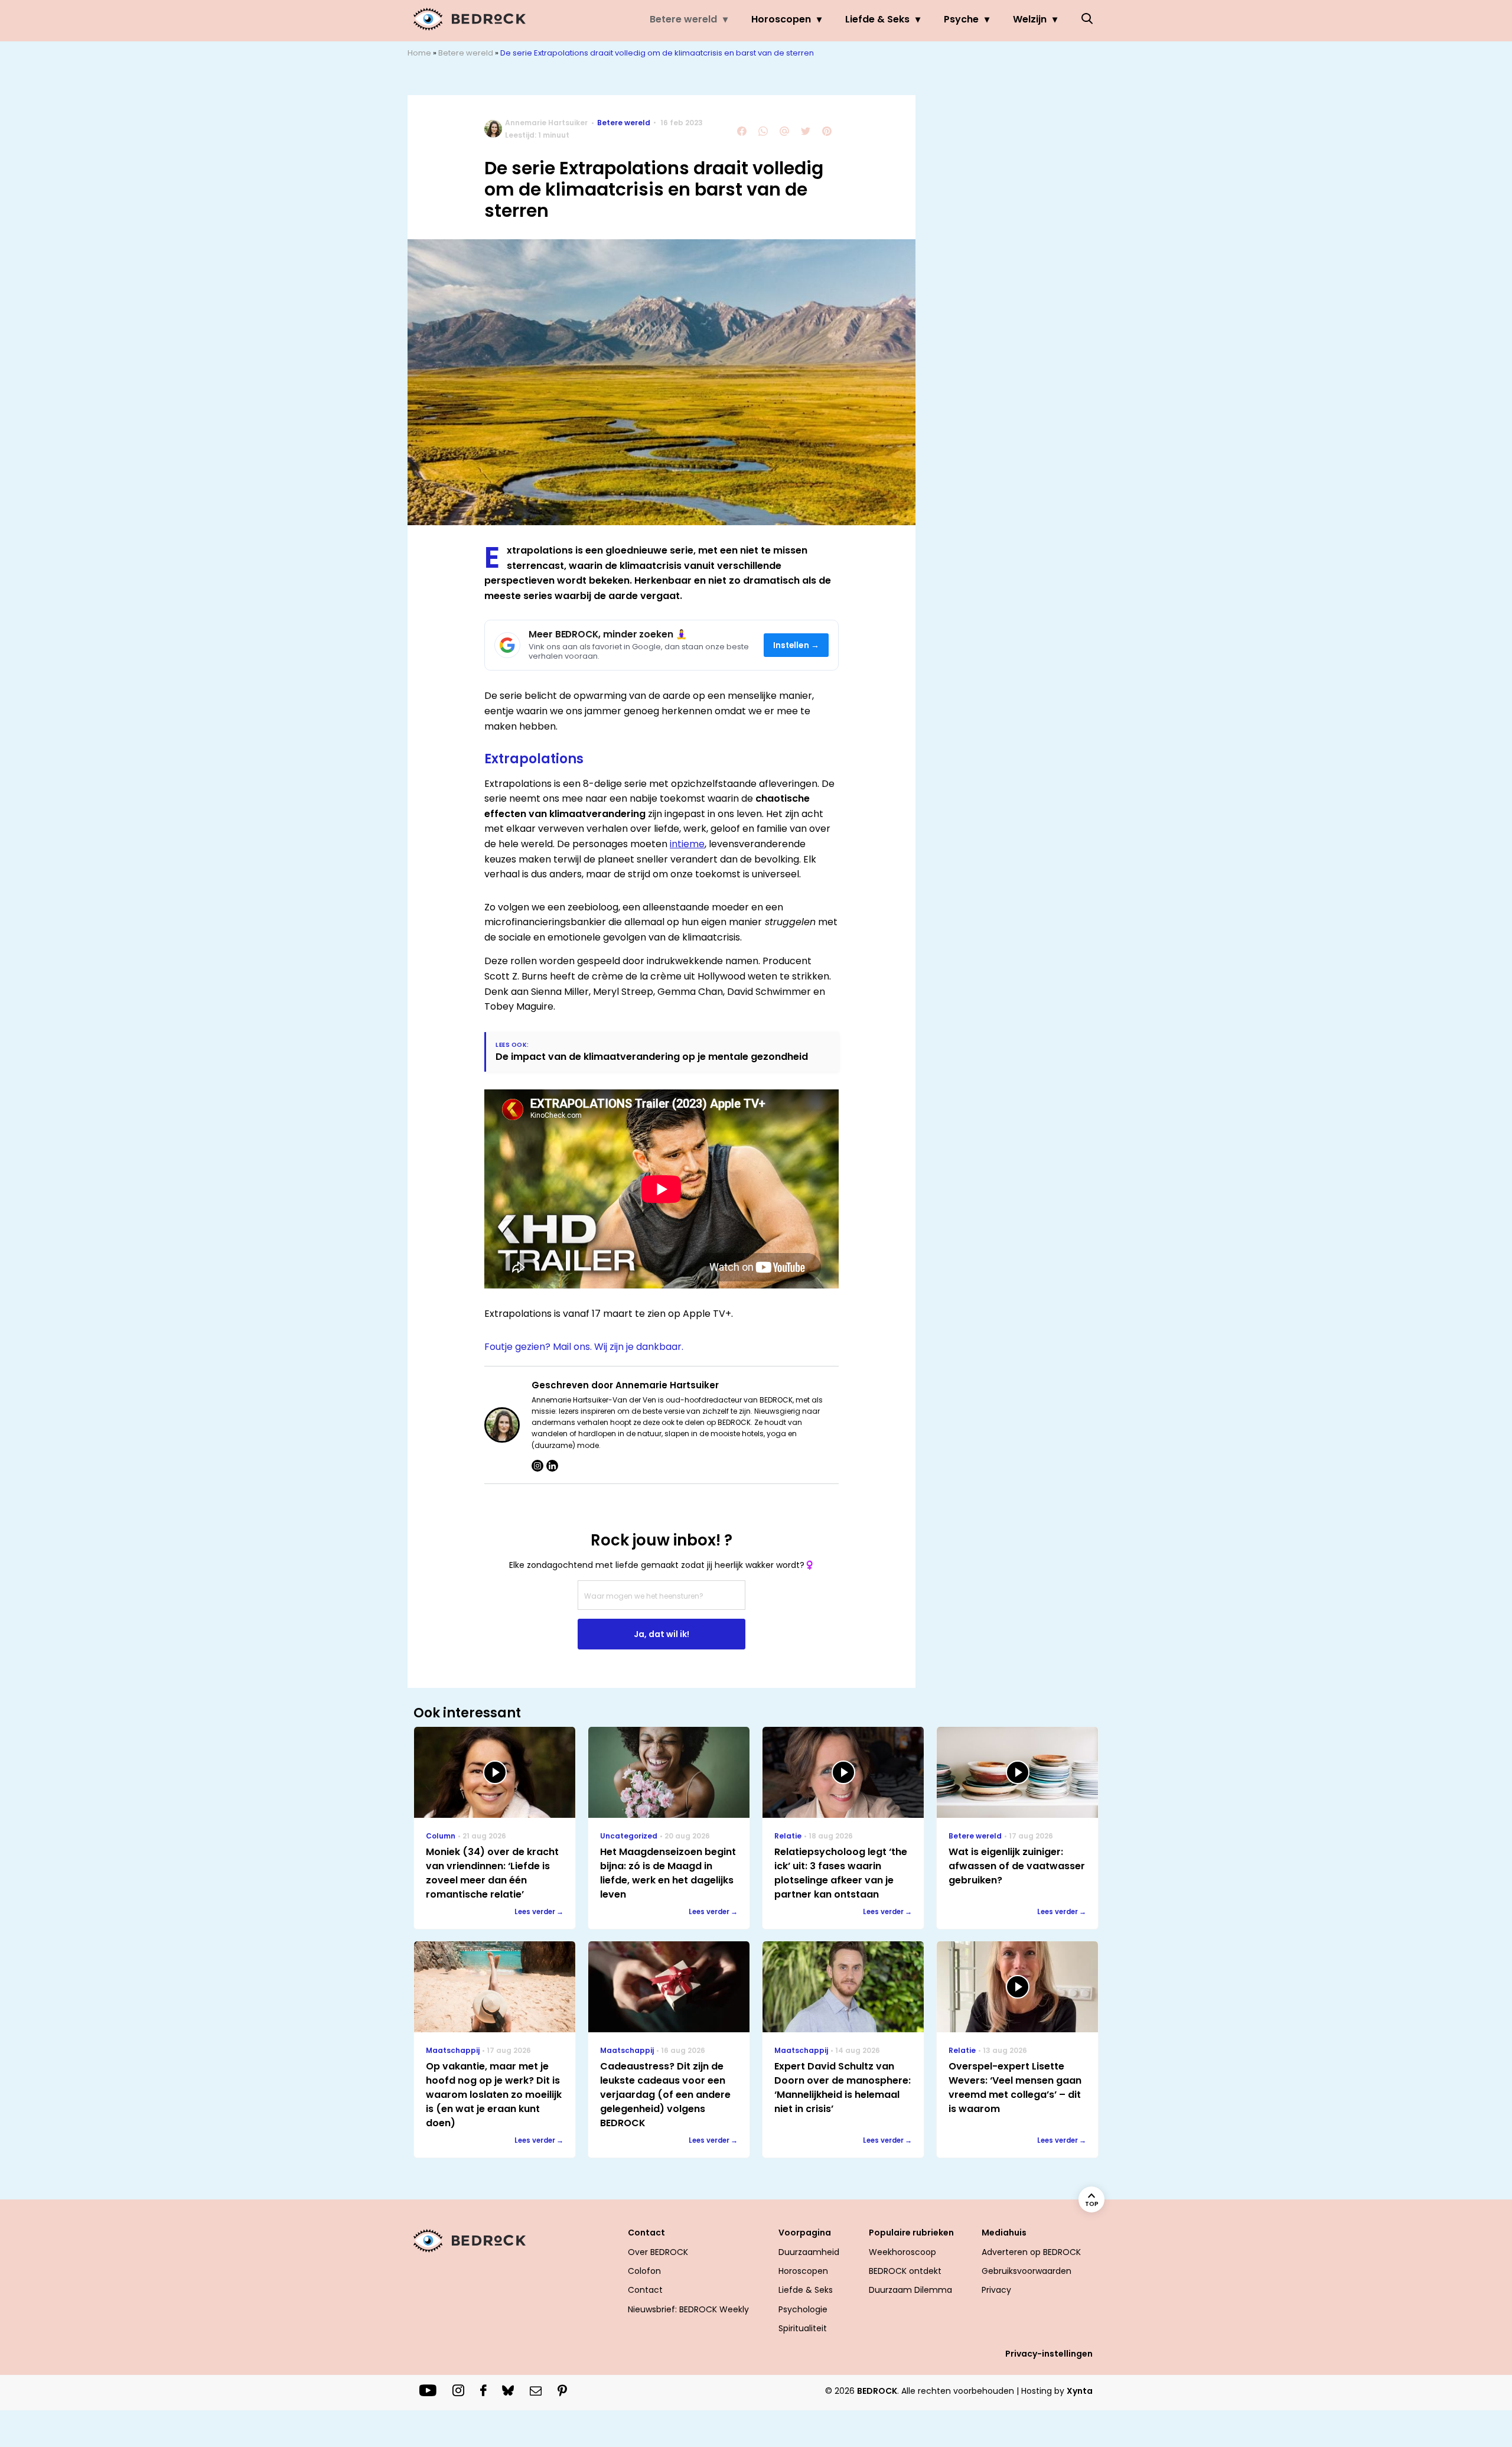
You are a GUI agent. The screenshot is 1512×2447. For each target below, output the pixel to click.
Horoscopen (781, 19)
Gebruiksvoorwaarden (1027, 2271)
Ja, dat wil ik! (661, 1634)
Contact (645, 2290)
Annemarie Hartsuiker (546, 123)
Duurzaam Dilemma (910, 2290)
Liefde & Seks (877, 19)
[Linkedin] (552, 1466)
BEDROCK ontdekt (905, 2271)
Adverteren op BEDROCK (1031, 2252)
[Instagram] (537, 1466)
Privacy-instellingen (1049, 2354)
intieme (687, 844)
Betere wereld (683, 19)
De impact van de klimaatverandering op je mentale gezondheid (652, 1057)
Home (419, 53)
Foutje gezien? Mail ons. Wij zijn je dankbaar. (584, 1347)
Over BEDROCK (658, 2252)
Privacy (996, 2290)
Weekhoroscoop (902, 2252)
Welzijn (1030, 19)
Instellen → (796, 645)
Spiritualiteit (803, 2328)
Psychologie (803, 2309)
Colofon (644, 2271)
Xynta (1080, 2391)
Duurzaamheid (809, 2252)
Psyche (961, 19)
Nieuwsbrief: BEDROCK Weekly (688, 2309)
